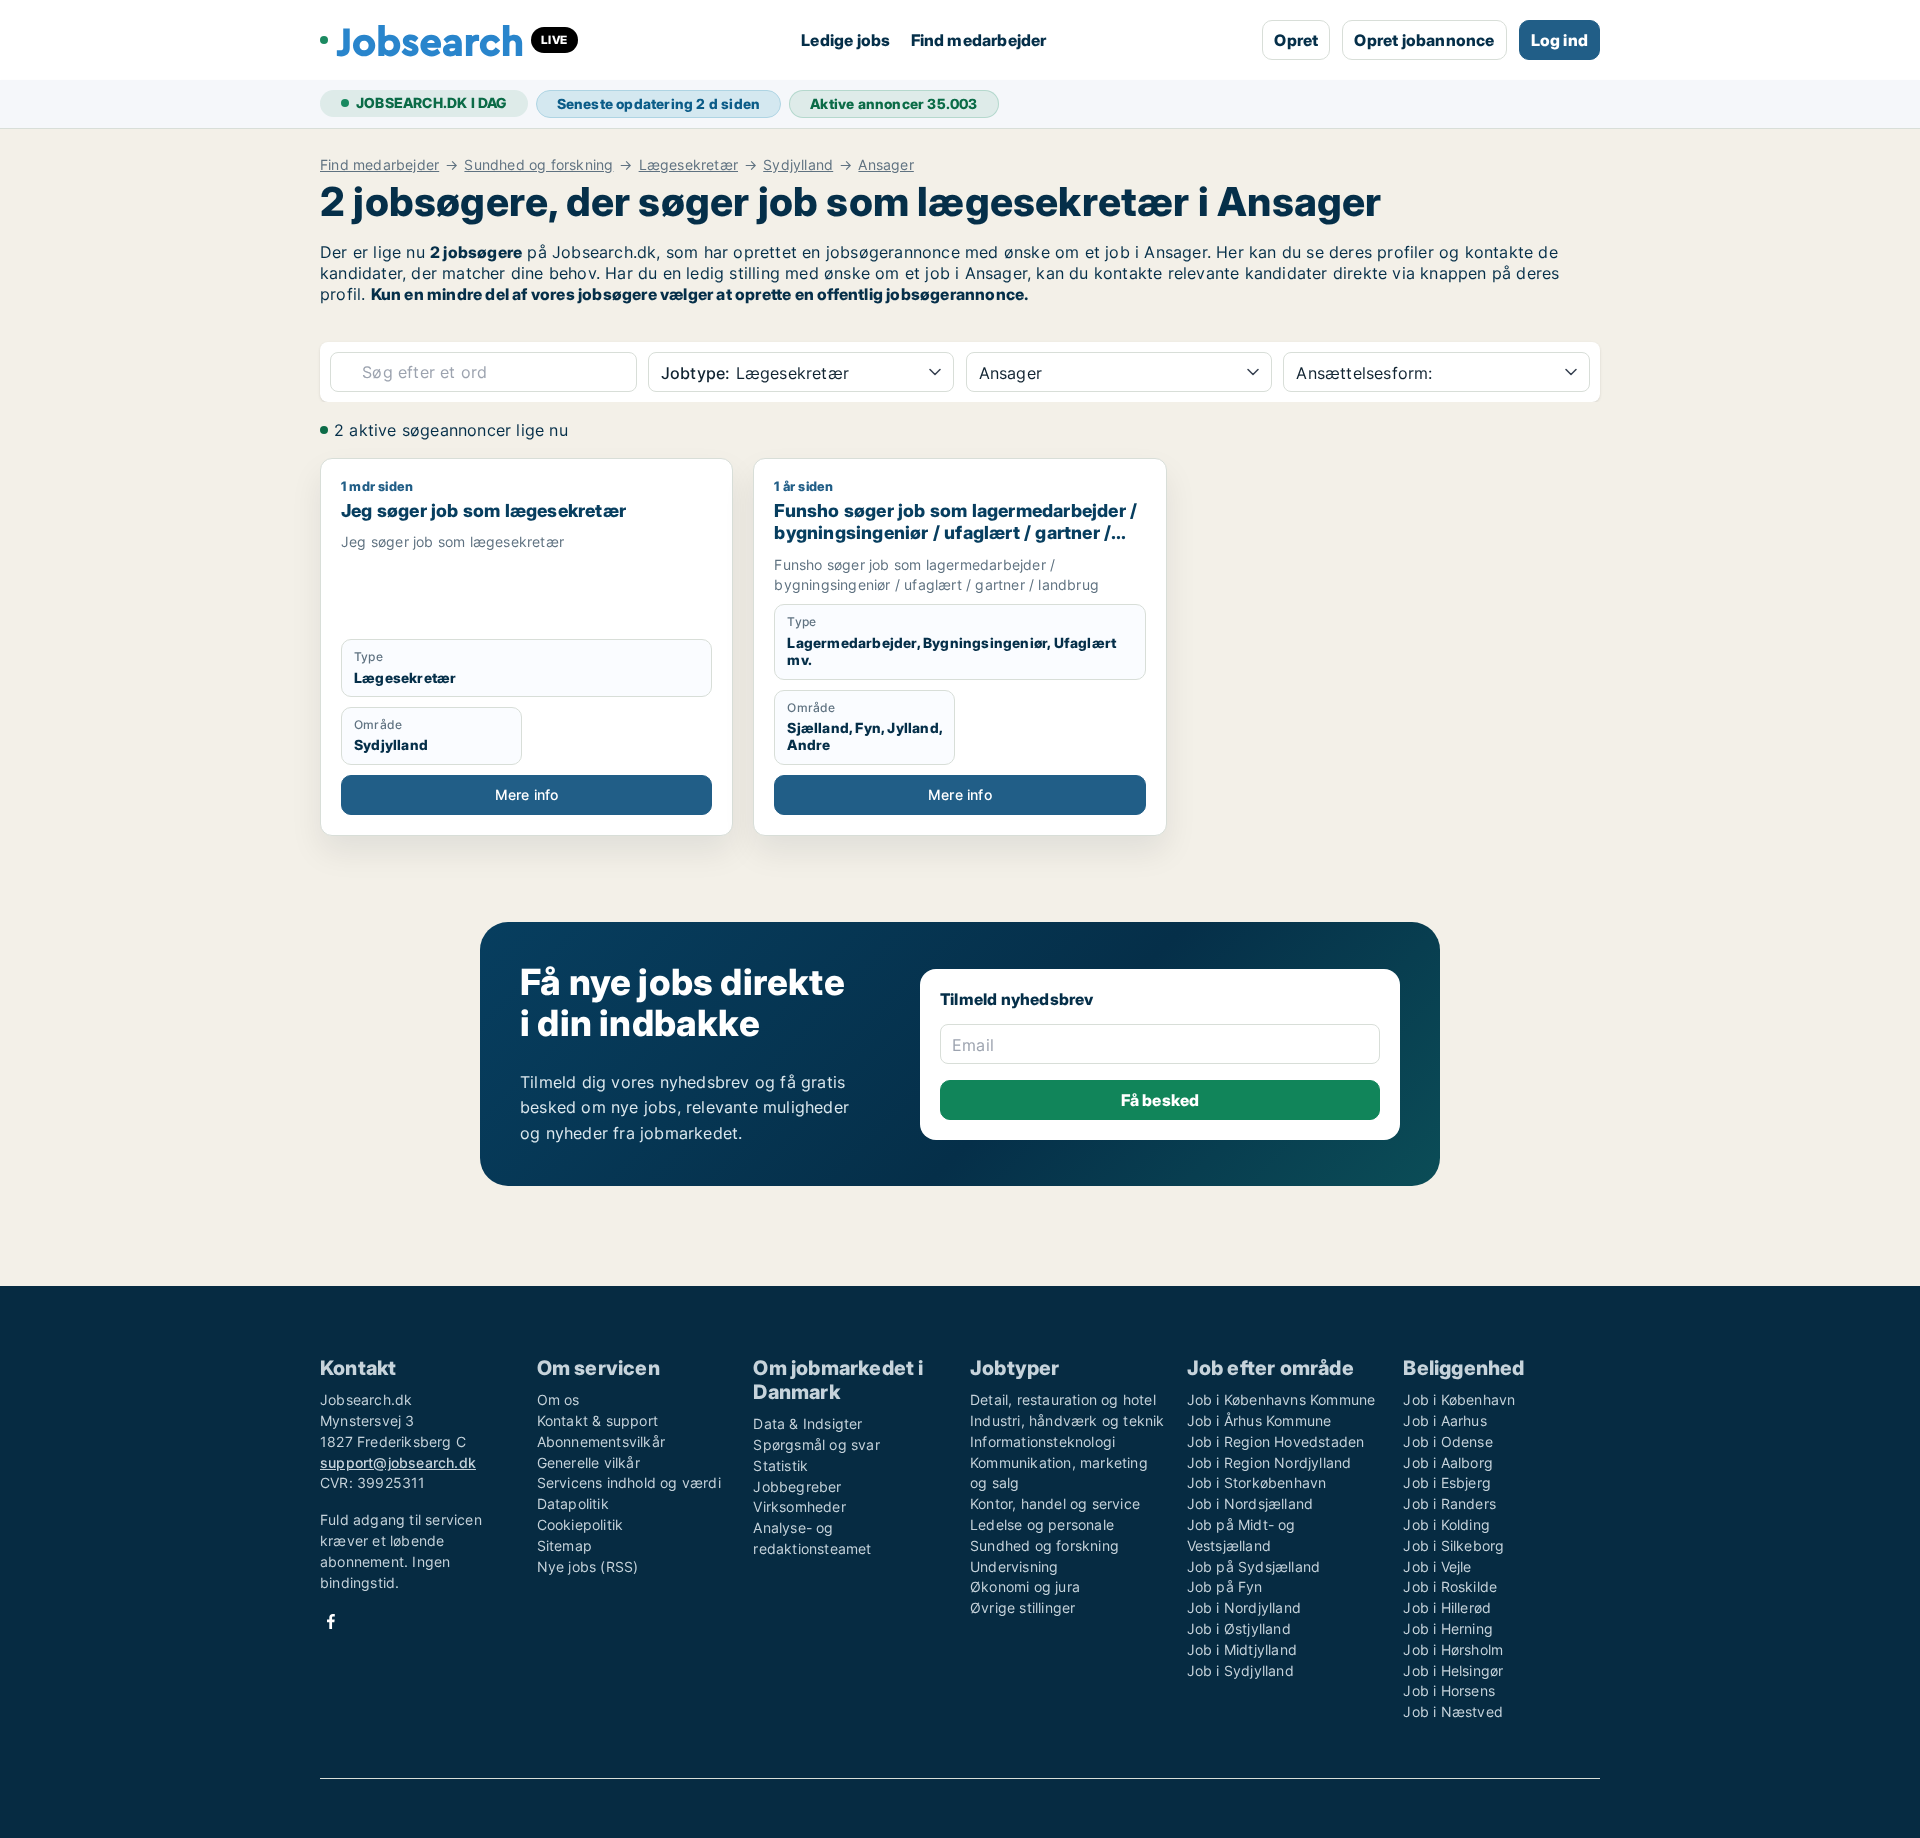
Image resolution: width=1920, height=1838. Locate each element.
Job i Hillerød (1447, 1607)
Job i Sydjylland (1240, 1670)
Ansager (885, 165)
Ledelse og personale (1042, 1524)
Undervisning (1014, 1566)
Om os (558, 1399)
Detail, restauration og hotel (1063, 1399)
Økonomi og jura (1025, 1586)
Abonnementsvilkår (601, 1441)
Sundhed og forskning (538, 165)
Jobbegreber (797, 1486)
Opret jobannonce (1424, 40)
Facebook (331, 1621)
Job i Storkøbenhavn (1257, 1482)
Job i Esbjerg (1447, 1482)
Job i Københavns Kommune (1281, 1399)
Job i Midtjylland (1242, 1649)
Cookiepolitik (580, 1524)
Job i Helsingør (1453, 1670)
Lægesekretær (688, 165)
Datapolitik (573, 1503)
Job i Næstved (1453, 1711)
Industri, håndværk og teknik (1067, 1420)
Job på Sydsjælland (1254, 1566)
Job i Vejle (1437, 1566)
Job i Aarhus (1444, 1420)
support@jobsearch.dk (398, 1462)
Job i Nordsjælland (1250, 1503)
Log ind (1559, 40)
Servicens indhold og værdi (629, 1482)
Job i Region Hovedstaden (1276, 1441)
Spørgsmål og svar (816, 1444)
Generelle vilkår (588, 1462)
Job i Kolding (1446, 1524)
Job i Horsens (1449, 1690)
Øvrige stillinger (1022, 1607)
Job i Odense (1447, 1441)
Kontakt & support (597, 1420)
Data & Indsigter (807, 1423)
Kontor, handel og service (1055, 1503)
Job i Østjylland (1239, 1628)
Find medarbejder (979, 40)
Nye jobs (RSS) (588, 1566)
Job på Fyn (1225, 1586)
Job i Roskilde (1450, 1586)
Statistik (780, 1465)
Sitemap (564, 1545)
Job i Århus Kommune (1259, 1420)
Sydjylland (798, 165)
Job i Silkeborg (1453, 1545)
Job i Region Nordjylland (1269, 1462)
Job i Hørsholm (1453, 1649)
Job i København (1459, 1399)
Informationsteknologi (1042, 1441)
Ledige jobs (845, 40)
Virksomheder (799, 1506)
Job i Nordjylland (1244, 1607)
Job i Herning (1448, 1628)
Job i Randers (1449, 1503)
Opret (1296, 40)
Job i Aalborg (1448, 1462)
